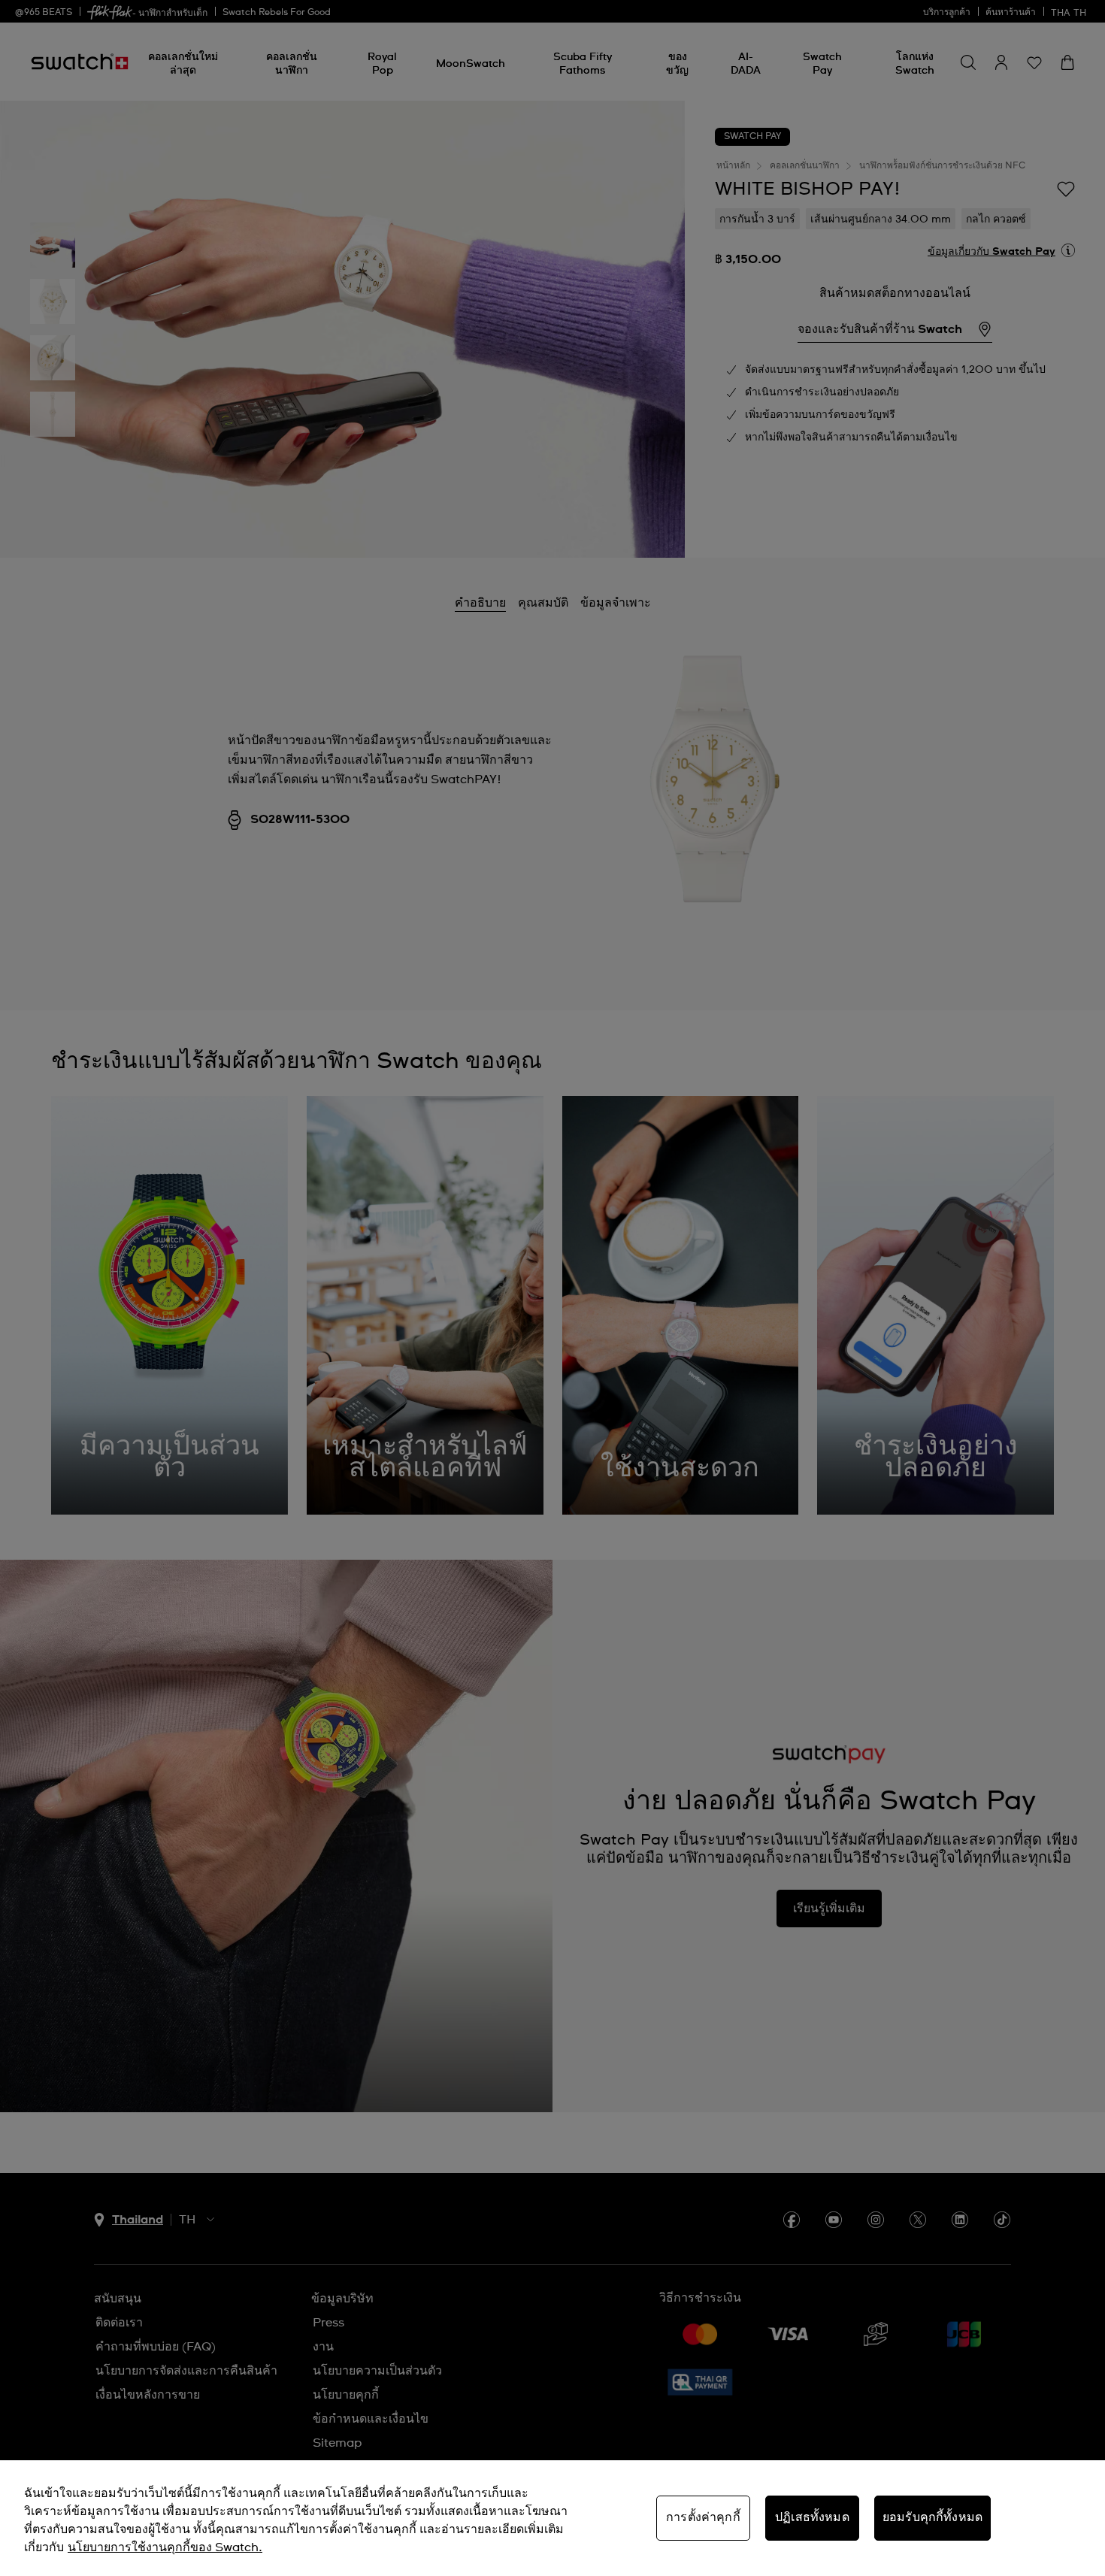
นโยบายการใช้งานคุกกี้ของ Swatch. (165, 2547)
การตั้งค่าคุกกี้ (703, 2517)
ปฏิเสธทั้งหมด (812, 2517)
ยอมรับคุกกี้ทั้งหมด (932, 2517)
